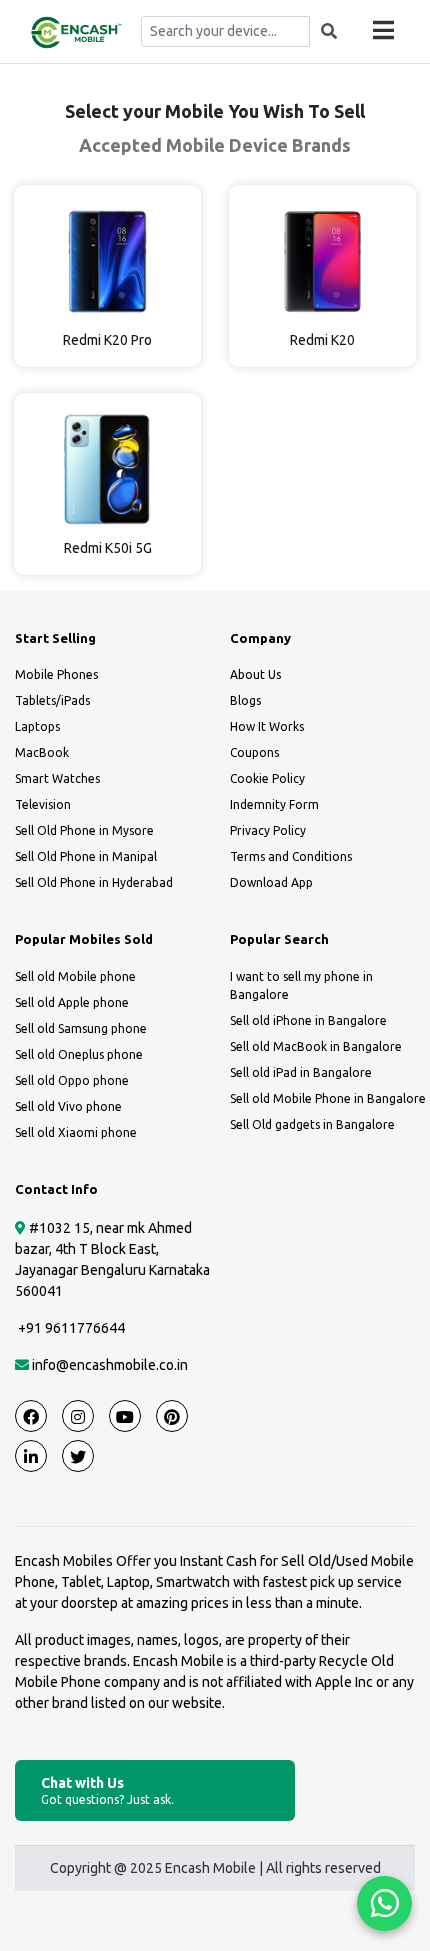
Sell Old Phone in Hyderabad (94, 882)
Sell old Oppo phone (72, 1080)
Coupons (254, 752)
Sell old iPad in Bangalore (301, 1072)
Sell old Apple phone (72, 1002)
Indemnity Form (274, 804)
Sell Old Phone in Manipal (86, 856)
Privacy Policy (268, 830)
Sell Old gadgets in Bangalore (312, 1124)
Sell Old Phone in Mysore (84, 830)
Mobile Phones (56, 674)
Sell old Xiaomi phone (76, 1132)
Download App (271, 882)
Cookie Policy (267, 778)
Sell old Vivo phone (68, 1106)
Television (43, 804)
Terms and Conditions (291, 856)
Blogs (245, 700)
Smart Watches (57, 778)
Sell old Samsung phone (81, 1028)
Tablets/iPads (52, 700)
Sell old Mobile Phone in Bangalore (328, 1098)
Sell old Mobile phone (75, 976)
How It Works (267, 726)
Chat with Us (107, 1790)
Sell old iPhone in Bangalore (308, 1020)
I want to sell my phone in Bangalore (301, 985)
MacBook (42, 752)
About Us (255, 674)
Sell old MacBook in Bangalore (316, 1046)
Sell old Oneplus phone (79, 1054)
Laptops (37, 726)
